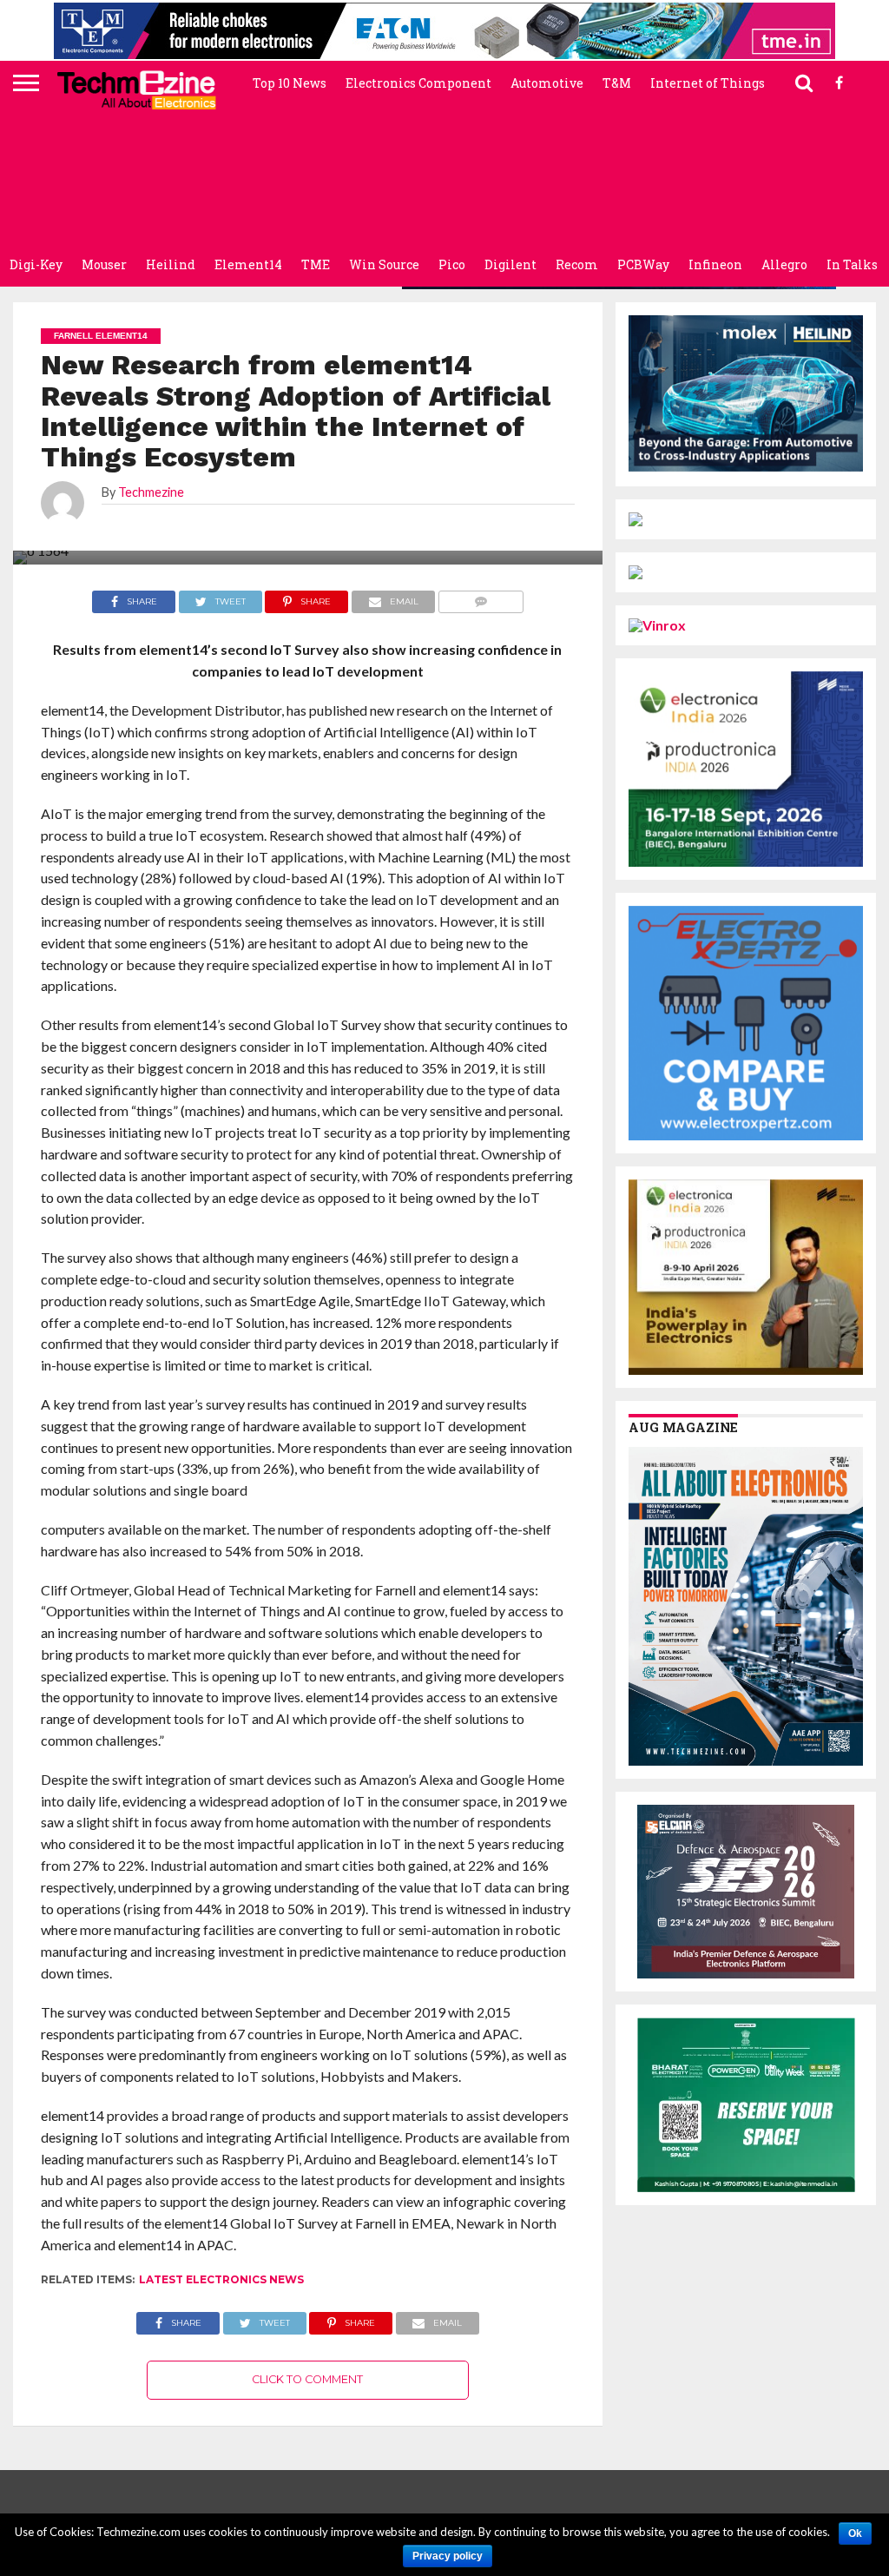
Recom (577, 264)
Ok (855, 2533)
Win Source (384, 264)
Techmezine (151, 492)
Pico (452, 264)
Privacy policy (448, 2556)
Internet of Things (708, 83)
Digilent (510, 264)
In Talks (852, 264)
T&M (617, 83)
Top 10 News (290, 83)
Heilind (171, 264)
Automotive (547, 83)
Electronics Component (418, 83)
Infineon (715, 264)
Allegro (784, 264)
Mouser (104, 264)
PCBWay (643, 264)
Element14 (248, 264)
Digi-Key (36, 264)
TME (316, 264)
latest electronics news (221, 2279)
